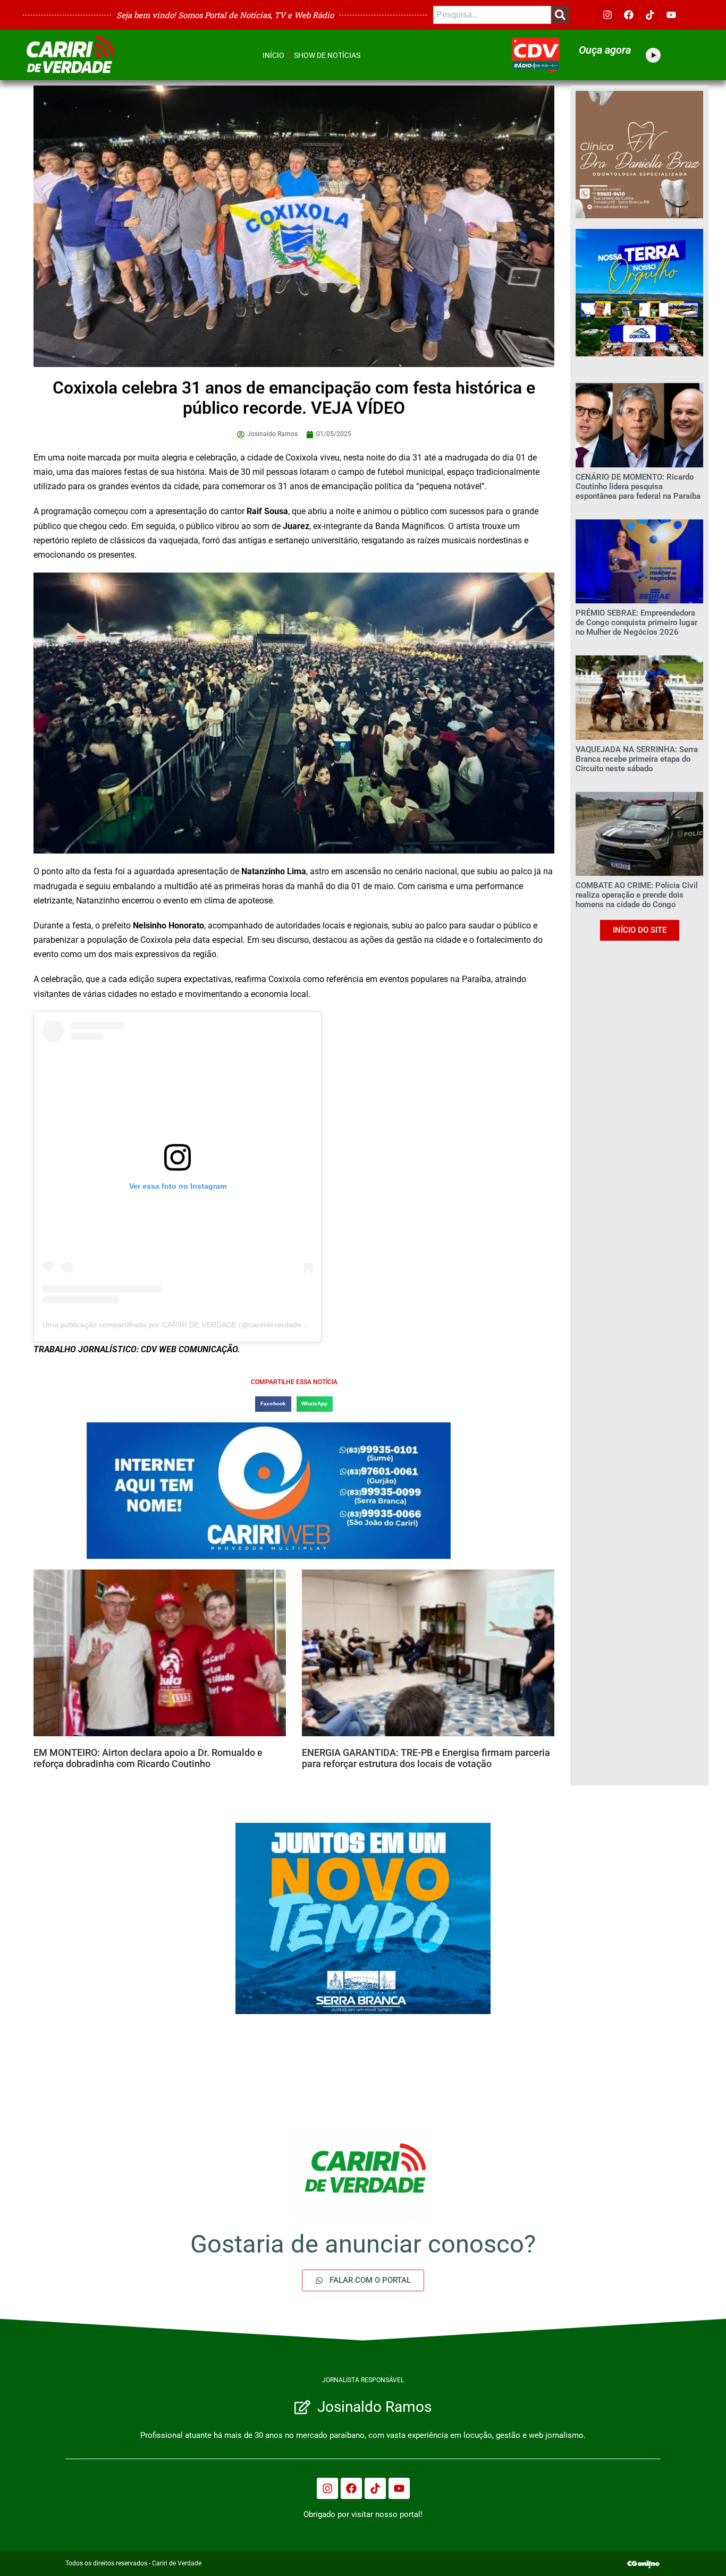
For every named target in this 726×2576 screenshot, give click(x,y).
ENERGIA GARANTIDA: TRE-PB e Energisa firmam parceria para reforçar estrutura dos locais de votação (426, 1758)
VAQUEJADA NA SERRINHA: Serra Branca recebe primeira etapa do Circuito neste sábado (637, 759)
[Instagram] (607, 15)
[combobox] (492, 15)
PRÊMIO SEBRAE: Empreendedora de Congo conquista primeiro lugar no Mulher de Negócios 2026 (636, 622)
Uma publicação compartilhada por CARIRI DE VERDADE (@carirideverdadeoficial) (183, 1325)
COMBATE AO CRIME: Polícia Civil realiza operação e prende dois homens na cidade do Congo (637, 895)
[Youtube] (671, 15)
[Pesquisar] (560, 15)
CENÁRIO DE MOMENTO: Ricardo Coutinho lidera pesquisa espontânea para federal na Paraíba (638, 487)
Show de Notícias (327, 55)
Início (273, 55)
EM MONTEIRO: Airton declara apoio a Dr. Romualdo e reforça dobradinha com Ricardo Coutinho (148, 1758)
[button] (273, 1404)
